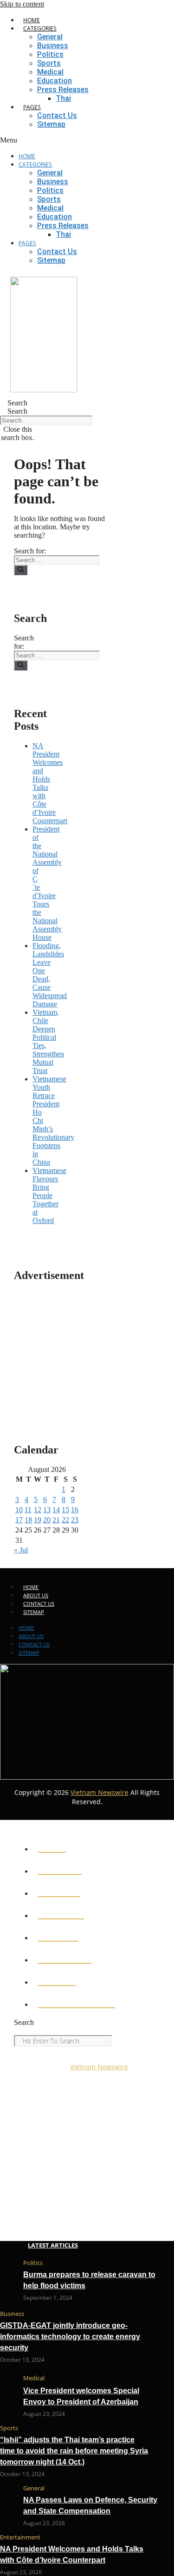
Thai (63, 98)
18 (28, 1520)
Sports (49, 63)
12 (38, 1510)
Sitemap (51, 124)
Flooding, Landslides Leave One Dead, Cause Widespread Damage (50, 975)
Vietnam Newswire (100, 1792)
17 (19, 1520)
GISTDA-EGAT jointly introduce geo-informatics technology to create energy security (70, 2337)
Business (53, 46)
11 (28, 1510)
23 (75, 1520)
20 (47, 1520)
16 (75, 1510)
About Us (36, 1595)
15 (65, 1510)
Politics (50, 54)
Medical (50, 72)
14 (56, 1510)
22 (65, 1520)
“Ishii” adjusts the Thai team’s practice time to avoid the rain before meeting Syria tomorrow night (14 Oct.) (74, 2451)
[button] (87, 140)
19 (38, 1520)
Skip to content (22, 4)
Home (32, 20)
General (50, 37)
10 (19, 1510)
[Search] (21, 570)
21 (56, 1520)
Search (17, 411)
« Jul (21, 1550)
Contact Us (57, 115)
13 (47, 1510)
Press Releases (63, 90)
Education (55, 81)
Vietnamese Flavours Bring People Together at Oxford (49, 1195)
